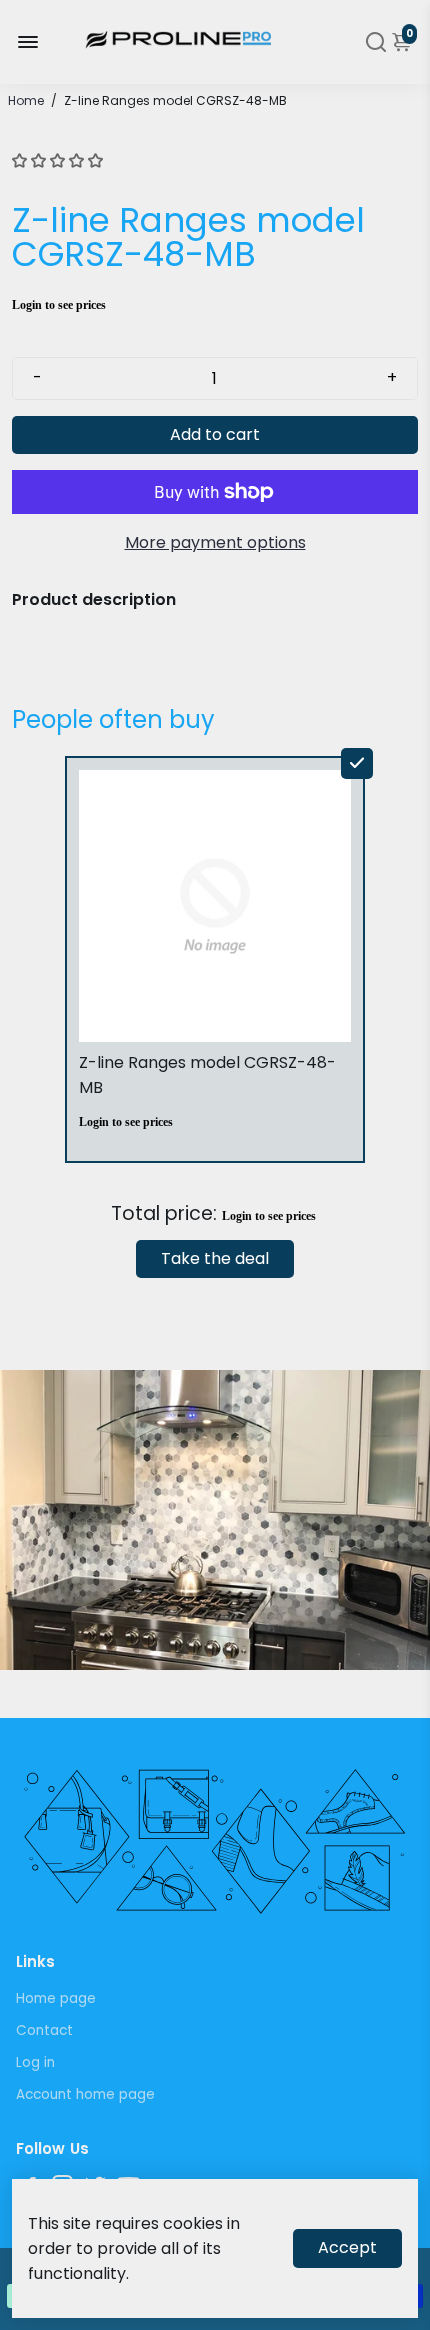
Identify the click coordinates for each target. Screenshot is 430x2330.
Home (26, 100)
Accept (347, 2247)
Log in (35, 2062)
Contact (44, 2030)
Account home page (85, 2094)
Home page (56, 1998)
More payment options (215, 542)
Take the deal (215, 1258)
